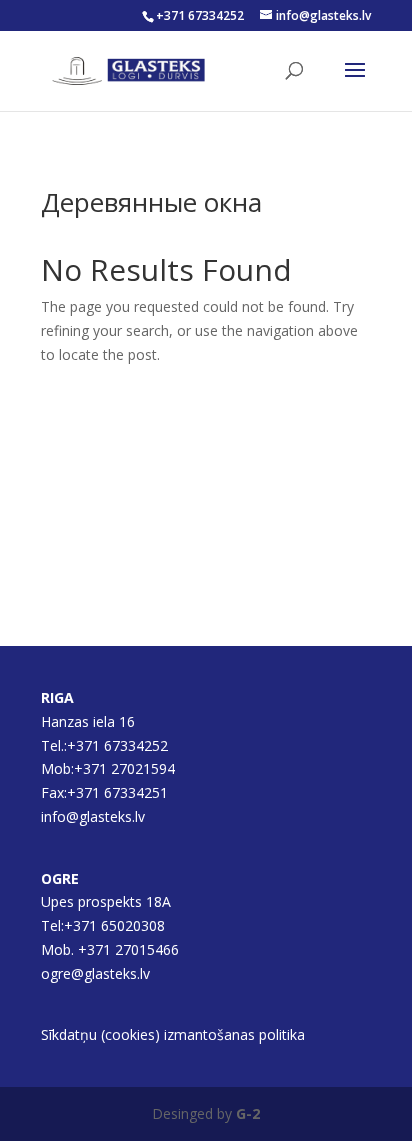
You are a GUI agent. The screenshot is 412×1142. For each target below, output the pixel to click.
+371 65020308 (114, 925)
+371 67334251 (117, 792)
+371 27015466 (128, 949)
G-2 (248, 1113)
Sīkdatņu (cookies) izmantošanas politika (173, 1034)
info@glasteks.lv (93, 816)
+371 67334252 (200, 15)
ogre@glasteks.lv (95, 973)
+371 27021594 (126, 768)
